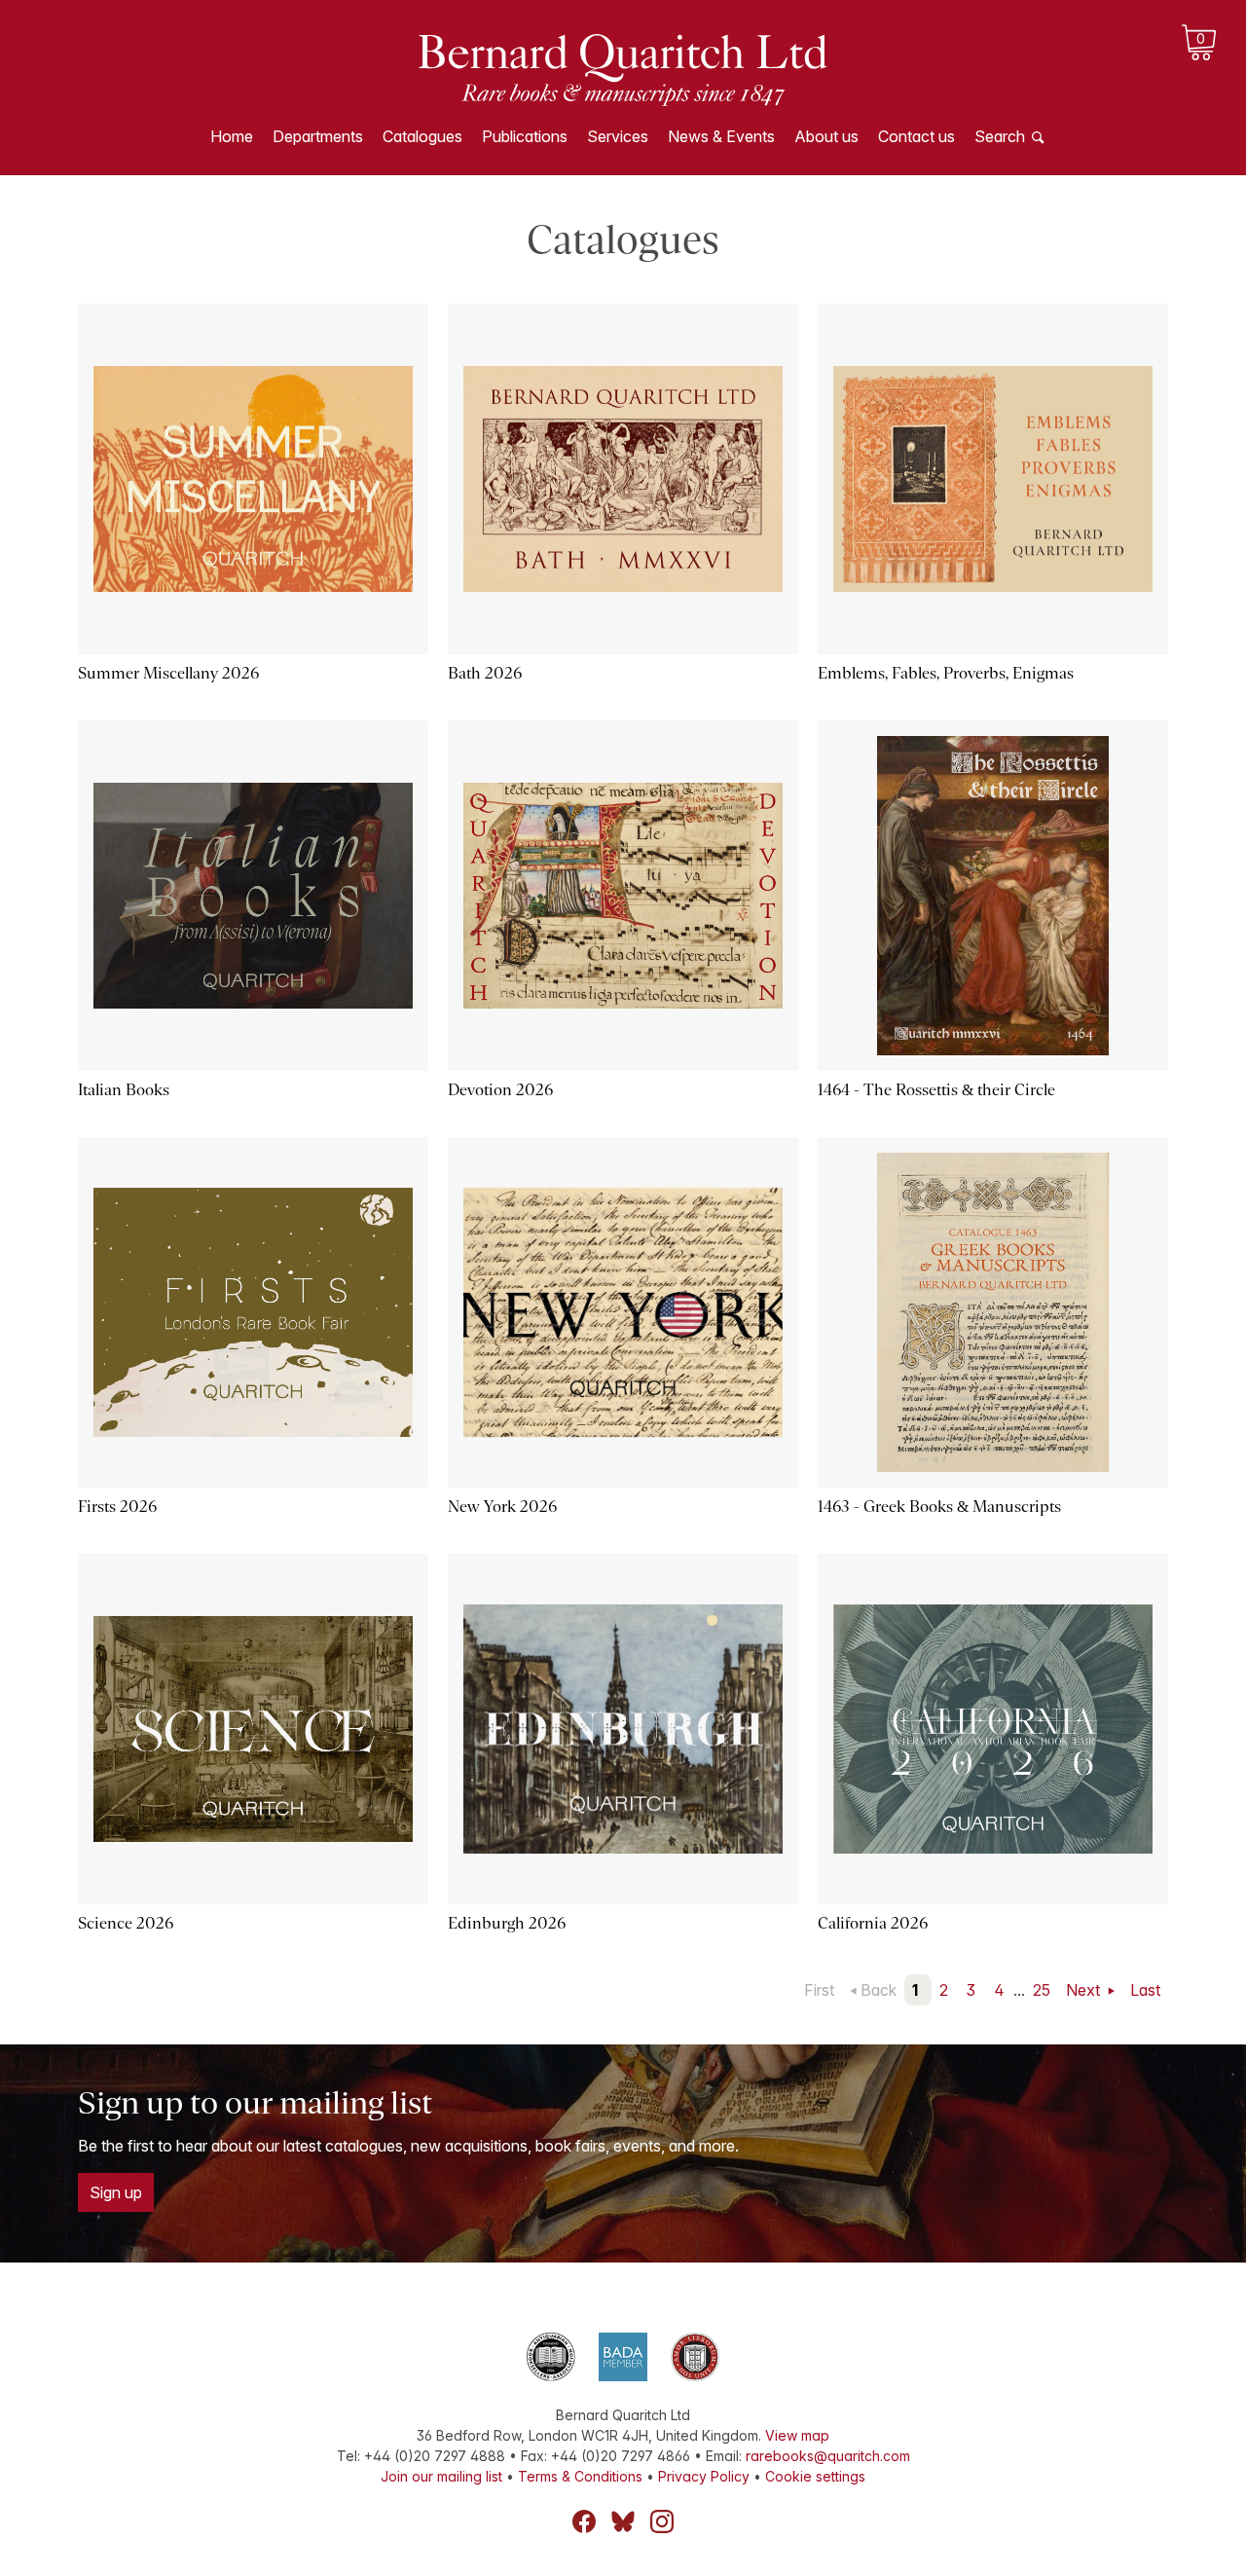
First (819, 1990)
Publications (525, 136)
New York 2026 (502, 1507)
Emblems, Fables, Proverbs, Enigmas (946, 673)
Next (1085, 1990)
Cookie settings (815, 2476)
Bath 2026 (485, 673)
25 (1042, 1990)
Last (1145, 1990)
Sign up (116, 2192)
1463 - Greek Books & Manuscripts (939, 1507)
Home (232, 136)
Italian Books (124, 1090)
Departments (318, 136)
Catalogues (422, 136)
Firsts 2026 (117, 1507)
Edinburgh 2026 (507, 1923)
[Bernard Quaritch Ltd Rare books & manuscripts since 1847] (623, 68)
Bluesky (623, 2521)
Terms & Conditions (580, 2476)
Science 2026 (126, 1923)
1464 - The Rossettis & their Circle (936, 1090)
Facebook (584, 2521)
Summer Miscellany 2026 (168, 673)
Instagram (662, 2521)
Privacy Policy (704, 2476)
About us (826, 136)
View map (797, 2435)
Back (879, 1990)
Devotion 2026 (500, 1090)
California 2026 (873, 1923)
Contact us (916, 136)
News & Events (721, 136)
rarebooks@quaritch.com (828, 2456)
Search (1000, 136)
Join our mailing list (441, 2476)
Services (618, 136)
